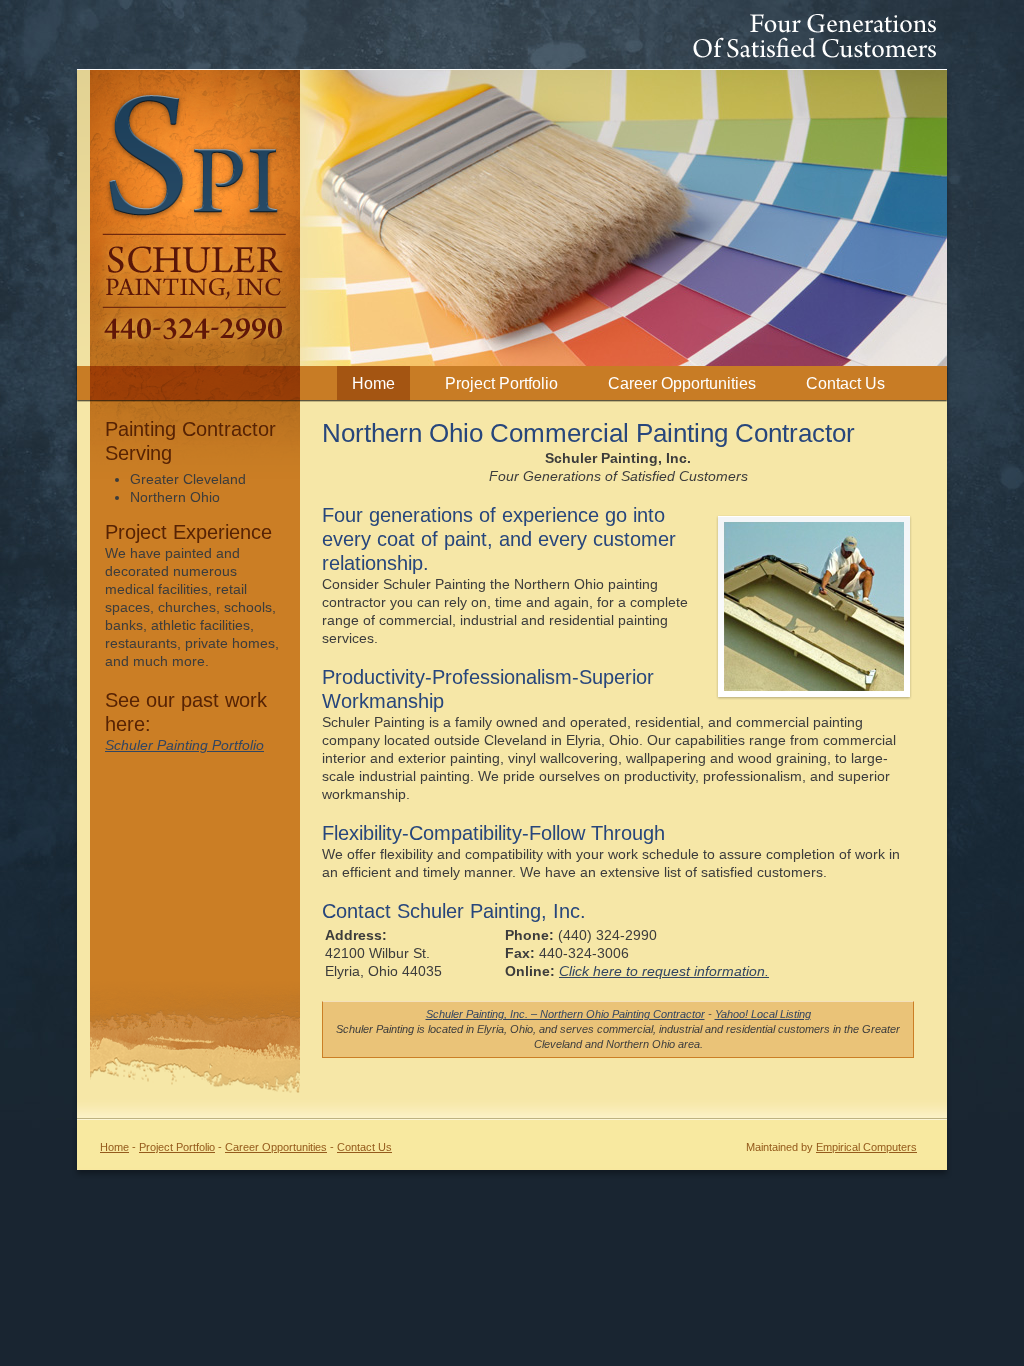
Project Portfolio (501, 383)
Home (373, 383)
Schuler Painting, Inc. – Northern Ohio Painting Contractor (565, 1014)
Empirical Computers (866, 1147)
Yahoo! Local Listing (763, 1014)
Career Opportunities (682, 383)
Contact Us (845, 383)
